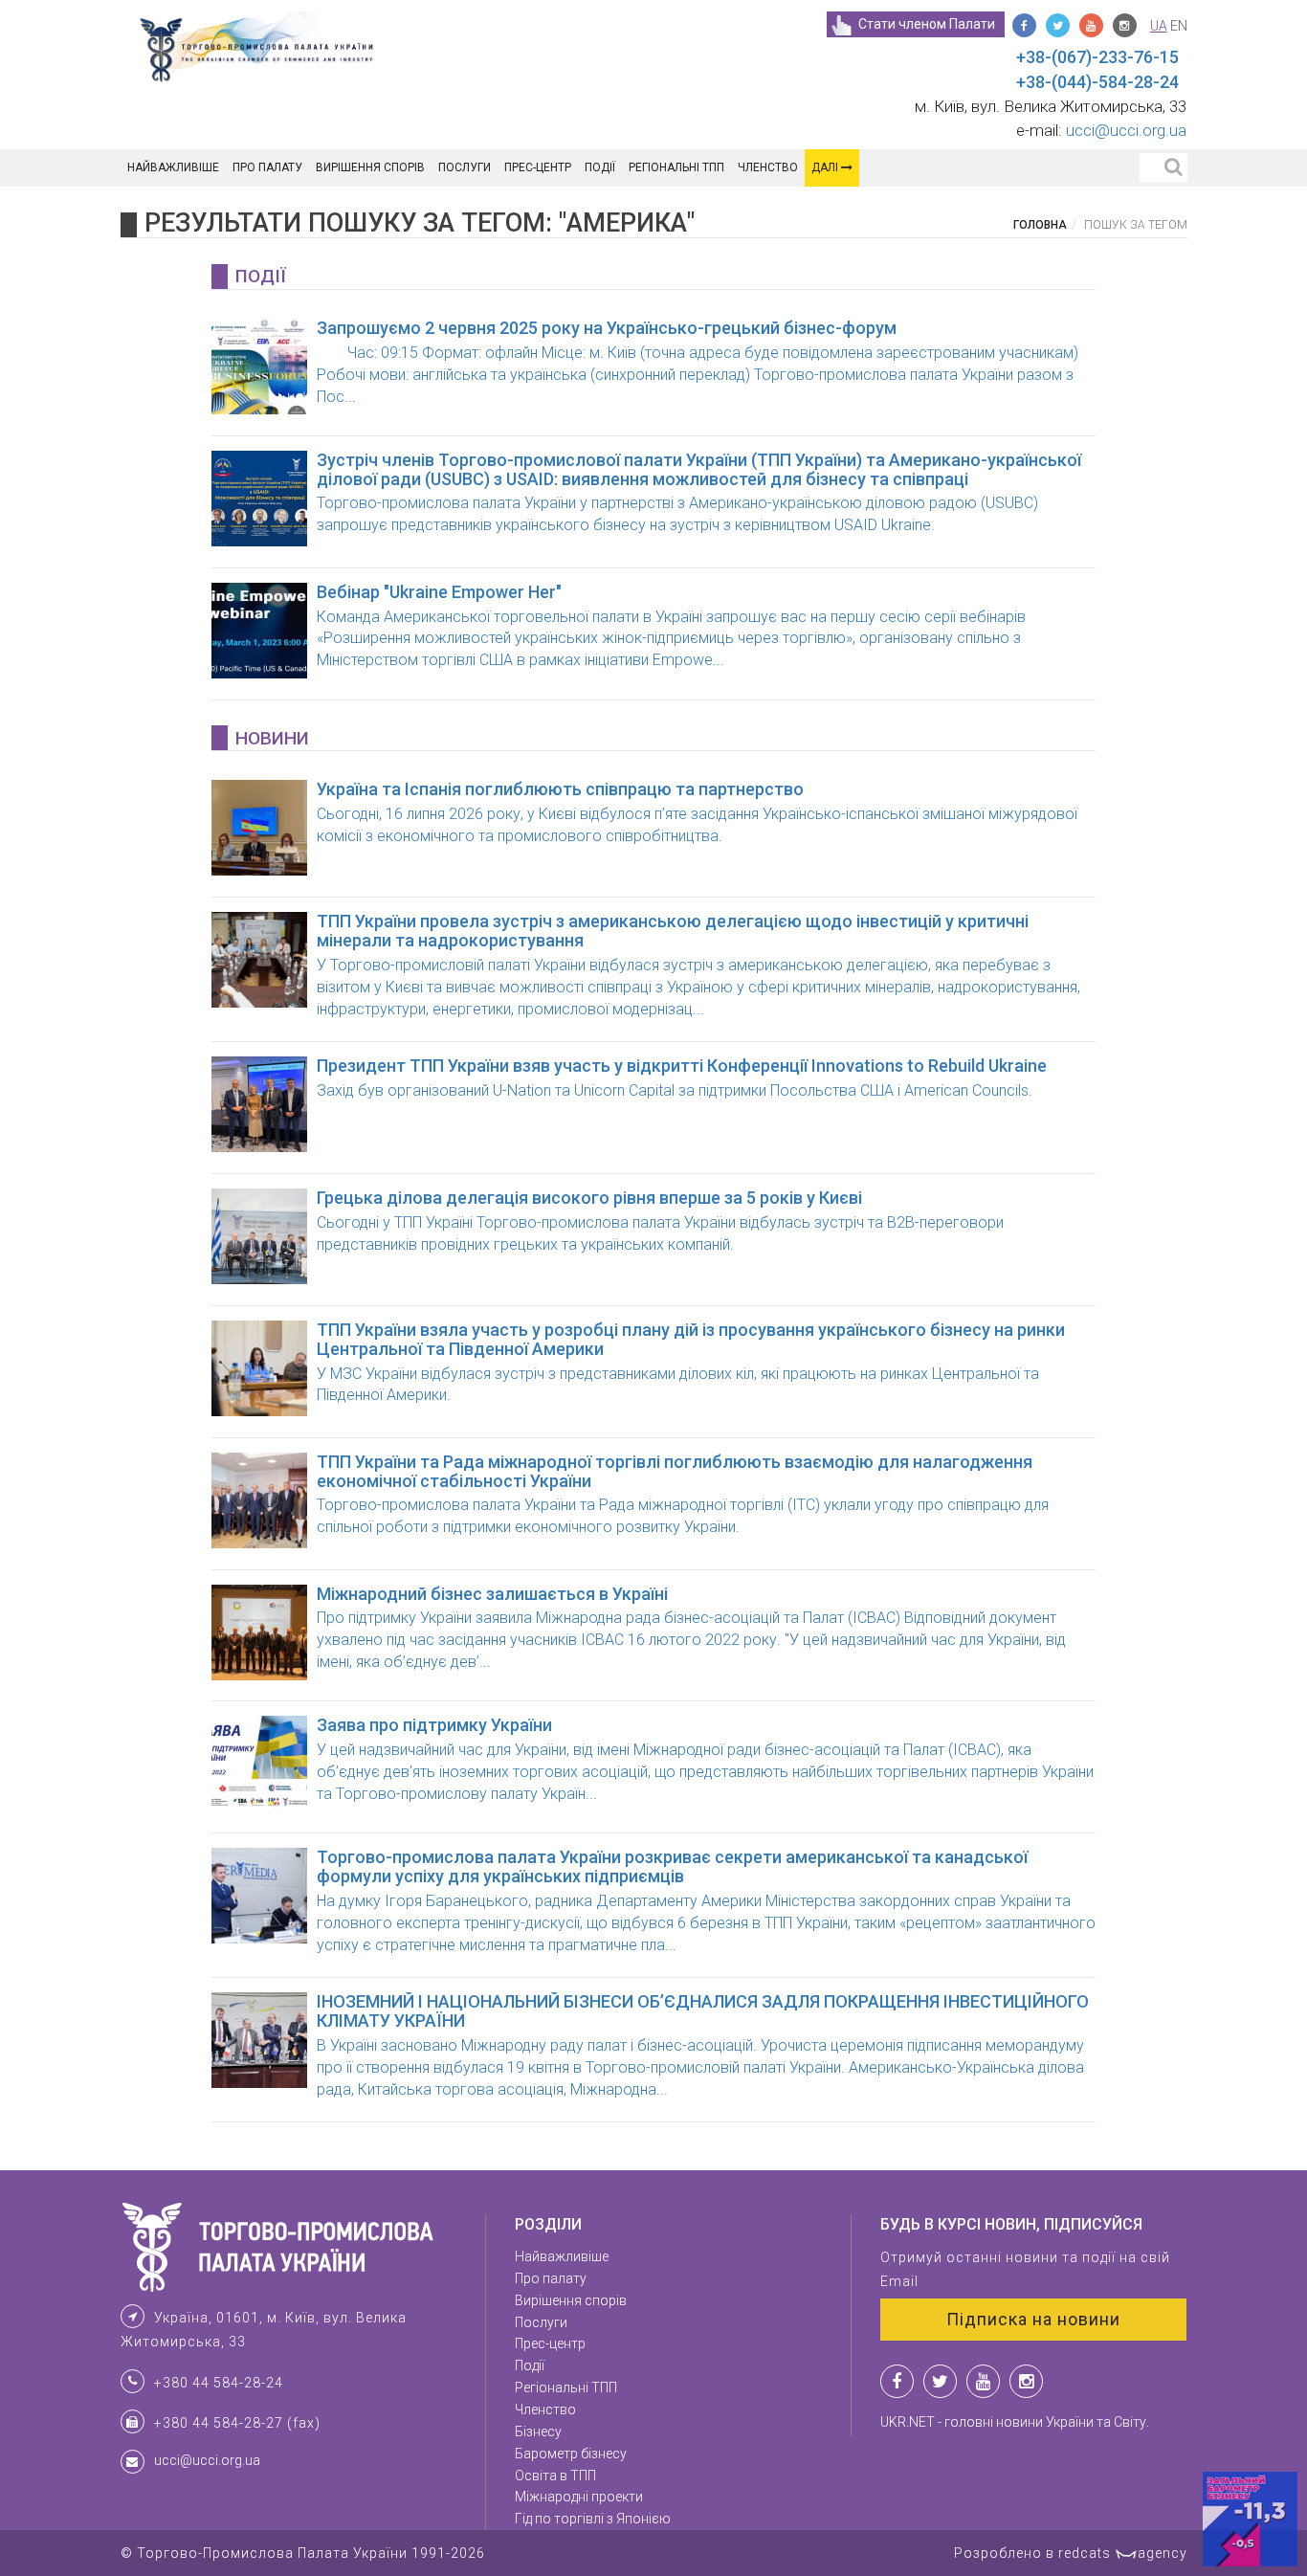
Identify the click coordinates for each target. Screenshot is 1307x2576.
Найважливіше (173, 167)
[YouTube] (1091, 25)
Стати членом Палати (927, 24)
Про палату (267, 167)
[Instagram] (1125, 25)
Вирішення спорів (370, 167)
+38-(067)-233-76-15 (1097, 57)
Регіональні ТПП (676, 167)
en (1179, 26)
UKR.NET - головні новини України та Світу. (1015, 2422)
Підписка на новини (1033, 2319)
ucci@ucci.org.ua (1126, 130)
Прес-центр (538, 167)
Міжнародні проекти (579, 2497)
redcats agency (1123, 2553)
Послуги (465, 167)
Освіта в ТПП (555, 2476)
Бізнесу (538, 2432)
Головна (1040, 225)
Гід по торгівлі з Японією (593, 2519)
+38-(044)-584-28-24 (1097, 82)
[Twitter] (1058, 25)
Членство (768, 167)
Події (600, 167)
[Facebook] (1024, 25)
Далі (826, 167)
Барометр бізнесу (571, 2454)
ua (1159, 26)
